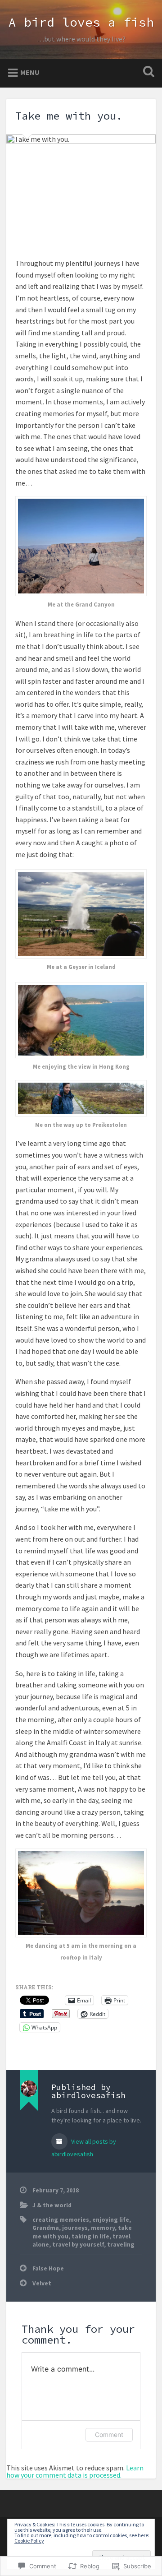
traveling (121, 2245)
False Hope (48, 2268)
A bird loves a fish (81, 22)
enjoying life (111, 2220)
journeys (75, 2228)
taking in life (90, 2236)
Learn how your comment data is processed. (75, 2471)
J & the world (52, 2205)
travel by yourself (78, 2245)
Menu (30, 72)
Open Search (147, 72)
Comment (109, 2435)
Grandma (46, 2228)
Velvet (42, 2283)
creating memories (61, 2220)
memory (103, 2228)
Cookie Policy (29, 2541)
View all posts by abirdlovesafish (84, 2148)
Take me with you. (69, 116)
